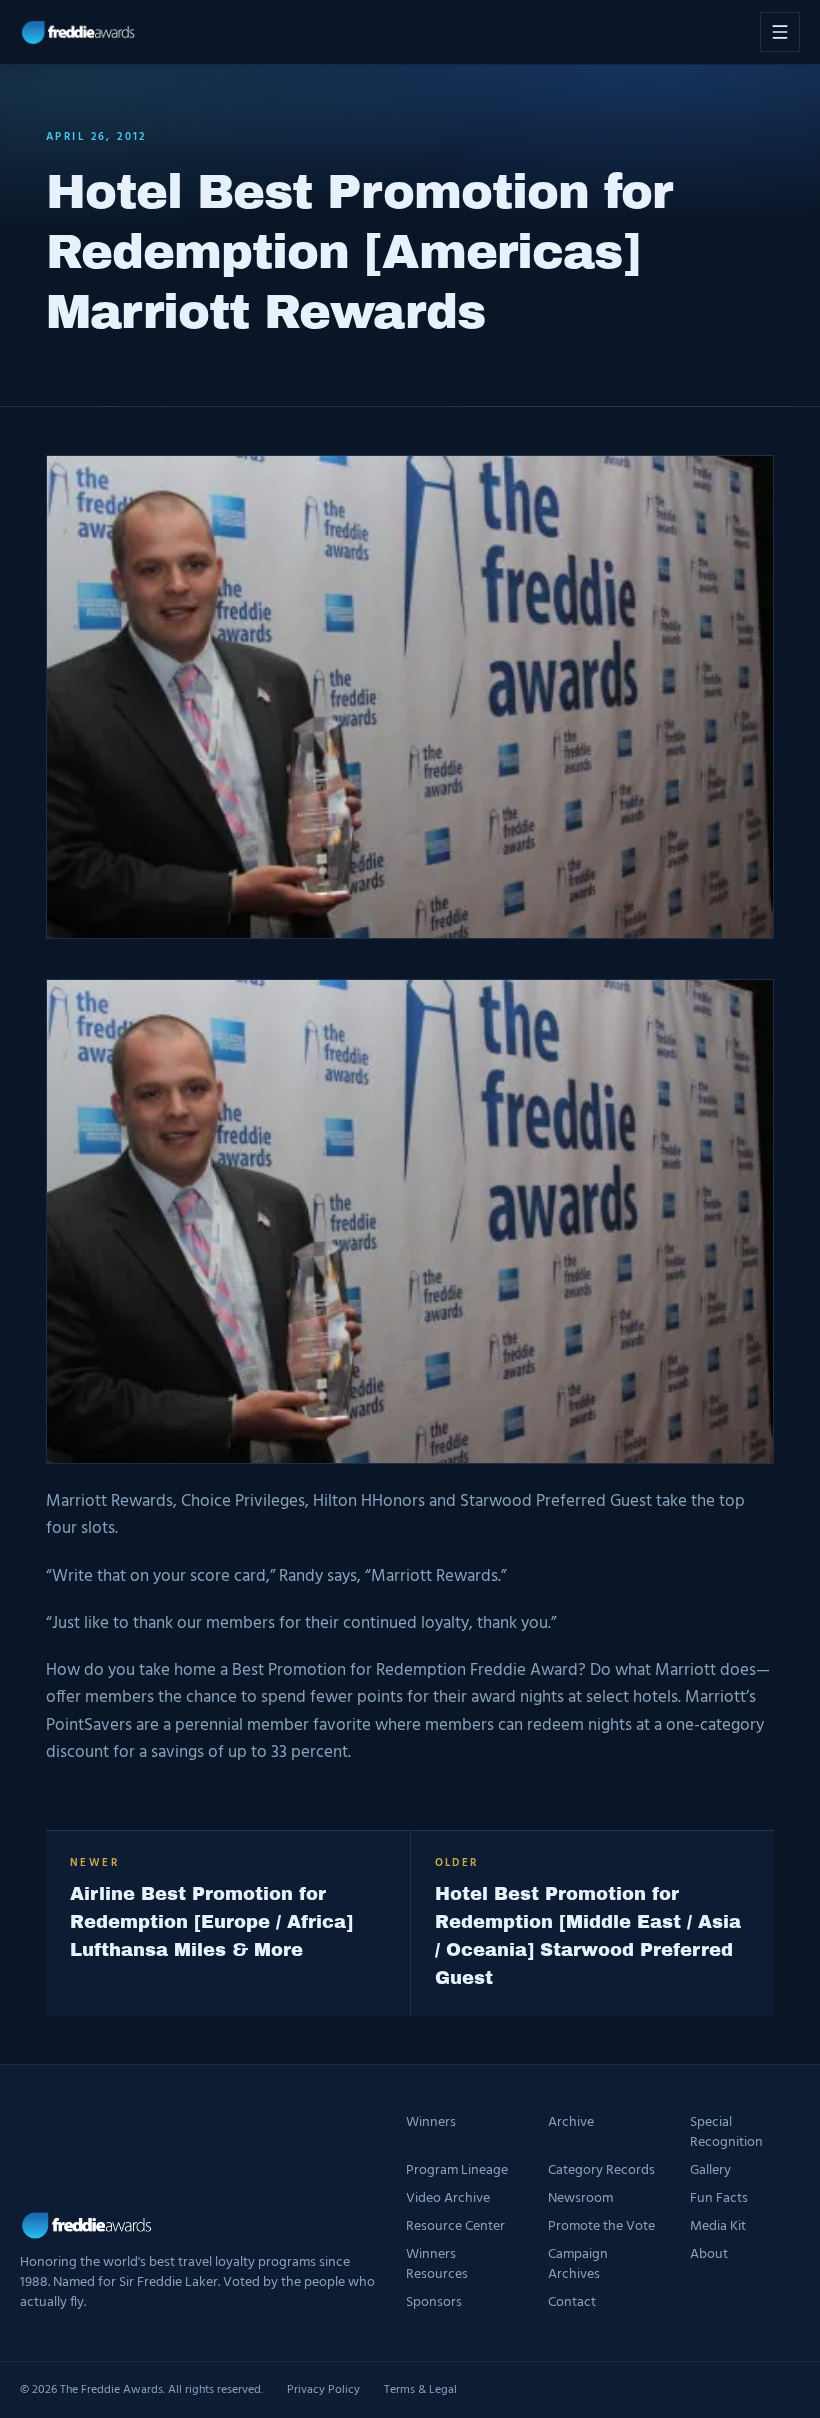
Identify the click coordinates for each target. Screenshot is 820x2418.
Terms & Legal (420, 2390)
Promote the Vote (601, 2227)
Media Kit (718, 2227)
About (709, 2255)
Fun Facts (719, 2199)
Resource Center (455, 2227)
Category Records (601, 2171)
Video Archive (448, 2199)
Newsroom (580, 2199)
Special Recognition (726, 2133)
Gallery (710, 2171)
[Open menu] (780, 32)
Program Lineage (457, 2171)
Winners (431, 2123)
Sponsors (434, 2303)
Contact (572, 2303)
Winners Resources (437, 2265)
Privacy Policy (323, 2390)
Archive (571, 2123)
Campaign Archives (578, 2265)
